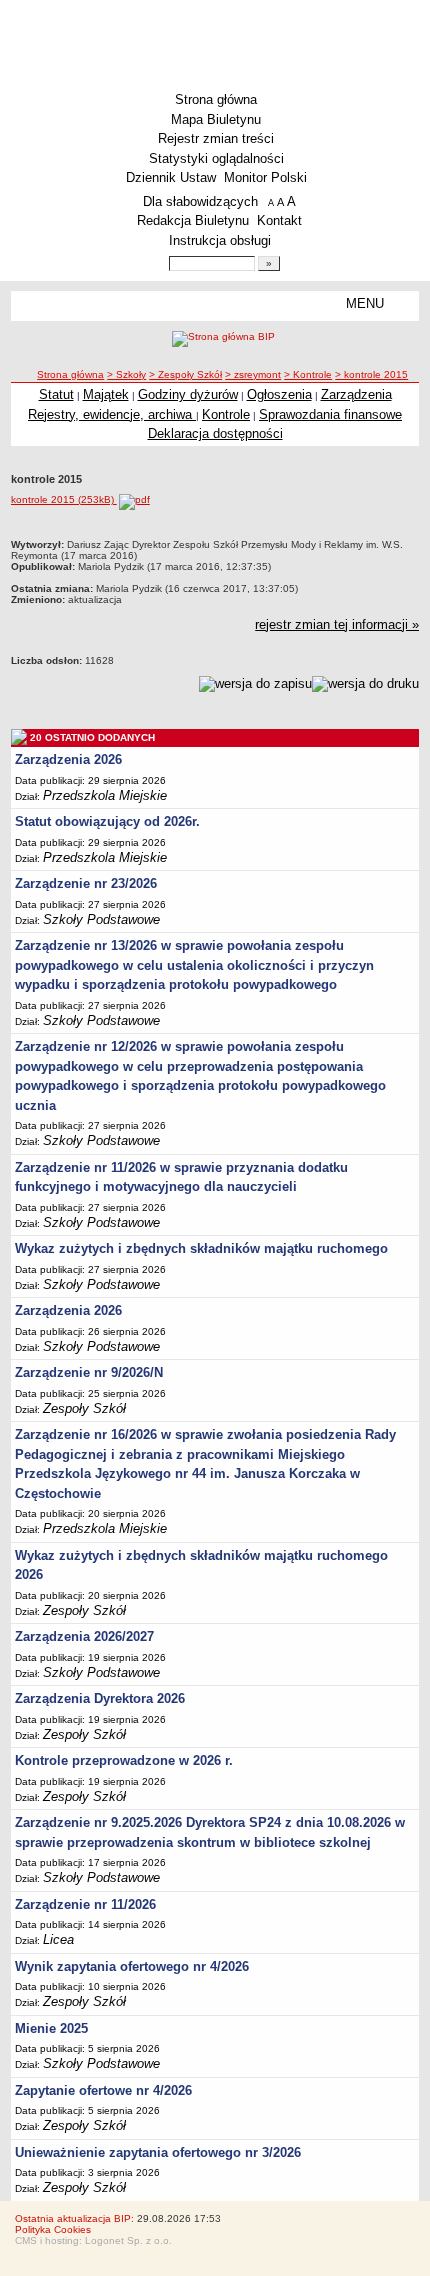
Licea (58, 1939)
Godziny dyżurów (188, 394)
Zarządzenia (356, 394)
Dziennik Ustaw (171, 177)
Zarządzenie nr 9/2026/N (89, 1372)
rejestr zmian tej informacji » (337, 624)
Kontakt (279, 220)
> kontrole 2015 (371, 374)
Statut (56, 394)
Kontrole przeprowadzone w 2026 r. (124, 1760)
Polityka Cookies (53, 2229)
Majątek (106, 394)
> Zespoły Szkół (185, 374)
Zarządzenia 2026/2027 (84, 1636)
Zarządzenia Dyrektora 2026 (100, 1698)
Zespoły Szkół (84, 1408)
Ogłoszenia (279, 394)
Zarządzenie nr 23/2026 (86, 883)
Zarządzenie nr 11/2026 (85, 1904)
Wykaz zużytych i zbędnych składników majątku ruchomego (201, 1248)
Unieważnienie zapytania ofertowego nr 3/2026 (158, 2152)
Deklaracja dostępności (215, 433)
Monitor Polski (265, 177)
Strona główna (216, 99)
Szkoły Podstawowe (101, 919)
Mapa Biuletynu (216, 119)
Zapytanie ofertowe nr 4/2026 (103, 2090)
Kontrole (226, 414)
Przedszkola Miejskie (105, 795)
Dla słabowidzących (200, 201)
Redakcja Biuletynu (193, 220)
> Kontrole (308, 374)
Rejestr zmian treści (216, 138)
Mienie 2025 (51, 2028)
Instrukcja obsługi (220, 240)
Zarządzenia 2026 (68, 759)
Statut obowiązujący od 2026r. (107, 821)
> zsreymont (253, 374)
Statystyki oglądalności (216, 158)
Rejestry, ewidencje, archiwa (112, 414)
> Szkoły (126, 374)
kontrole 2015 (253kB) (64, 499)
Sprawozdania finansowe (330, 414)
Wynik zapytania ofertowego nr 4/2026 (132, 1966)
